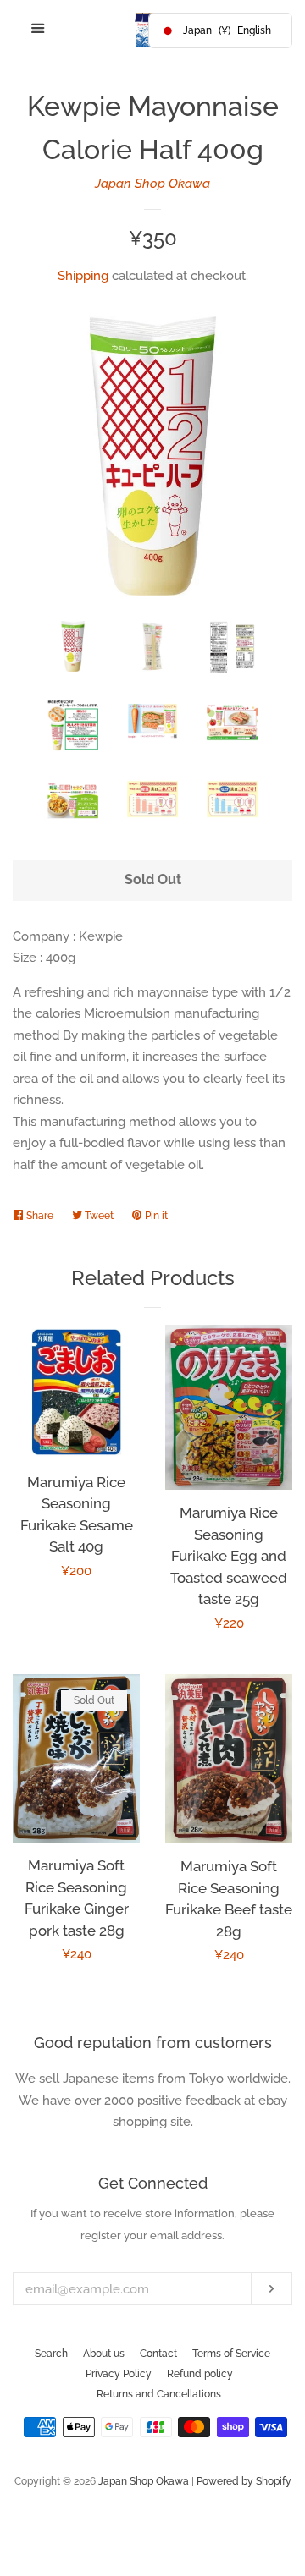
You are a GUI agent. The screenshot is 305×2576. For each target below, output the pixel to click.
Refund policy (200, 2374)
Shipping (83, 276)
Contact (158, 2354)
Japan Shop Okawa (152, 184)
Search (51, 2354)
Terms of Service (231, 2354)
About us (104, 2354)
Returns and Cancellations (159, 2394)
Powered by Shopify (244, 2481)
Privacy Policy (119, 2374)
